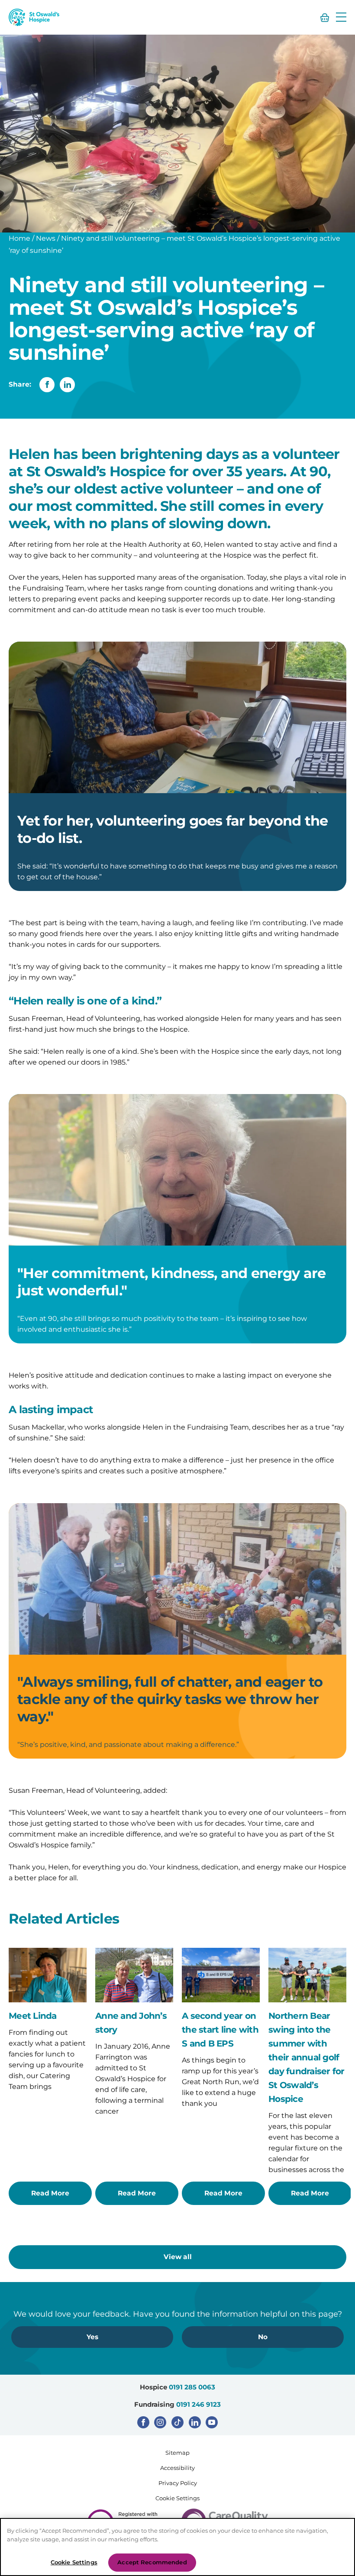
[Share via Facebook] (47, 385)
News (46, 238)
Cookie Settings (177, 2498)
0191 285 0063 (192, 2387)
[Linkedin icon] (195, 2422)
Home (19, 238)
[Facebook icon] (143, 2422)
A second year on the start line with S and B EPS (220, 2030)
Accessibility (177, 2468)
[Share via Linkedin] (67, 385)
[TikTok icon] (177, 2422)
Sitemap (177, 2453)
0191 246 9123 (198, 2404)
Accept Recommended (152, 2562)
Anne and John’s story (131, 2023)
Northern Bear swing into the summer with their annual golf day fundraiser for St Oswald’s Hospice (307, 2057)
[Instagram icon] (160, 2422)
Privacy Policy (178, 2483)
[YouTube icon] (212, 2422)
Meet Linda (33, 2016)
